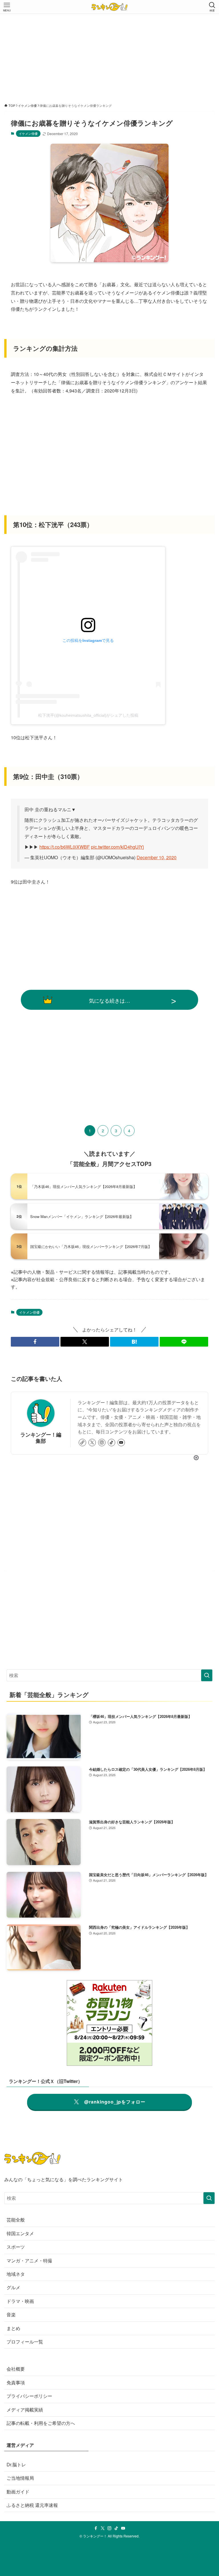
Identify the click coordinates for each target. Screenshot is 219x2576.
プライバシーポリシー (29, 2396)
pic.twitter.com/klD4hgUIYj (117, 847)
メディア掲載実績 (25, 2410)
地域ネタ (16, 2274)
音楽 (11, 2314)
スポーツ (16, 2247)
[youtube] (121, 1443)
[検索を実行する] (207, 1675)
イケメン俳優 (28, 133)
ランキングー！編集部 (41, 1437)
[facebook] (96, 2528)
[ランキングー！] (109, 7)
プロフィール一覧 (25, 2342)
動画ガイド (18, 2492)
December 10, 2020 (157, 857)
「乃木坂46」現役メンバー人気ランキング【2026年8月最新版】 (84, 1186)
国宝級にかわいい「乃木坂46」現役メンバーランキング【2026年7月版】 (91, 1246)
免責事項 (16, 2382)
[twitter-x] (92, 1443)
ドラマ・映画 (20, 2301)
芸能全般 (16, 2220)
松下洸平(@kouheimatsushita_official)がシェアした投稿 (88, 715)
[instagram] (102, 1443)
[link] (82, 1443)
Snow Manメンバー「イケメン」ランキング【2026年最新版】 (82, 1216)
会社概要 (16, 2369)
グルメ (13, 2287)
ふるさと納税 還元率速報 (32, 2505)
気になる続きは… (109, 1000)
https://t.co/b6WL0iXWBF (65, 847)
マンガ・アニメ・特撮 (29, 2260)
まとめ (13, 2328)
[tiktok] (111, 1443)
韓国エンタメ (20, 2233)
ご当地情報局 (20, 2478)
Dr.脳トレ (16, 2464)
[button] (35, 1342)
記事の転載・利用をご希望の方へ (41, 2423)
